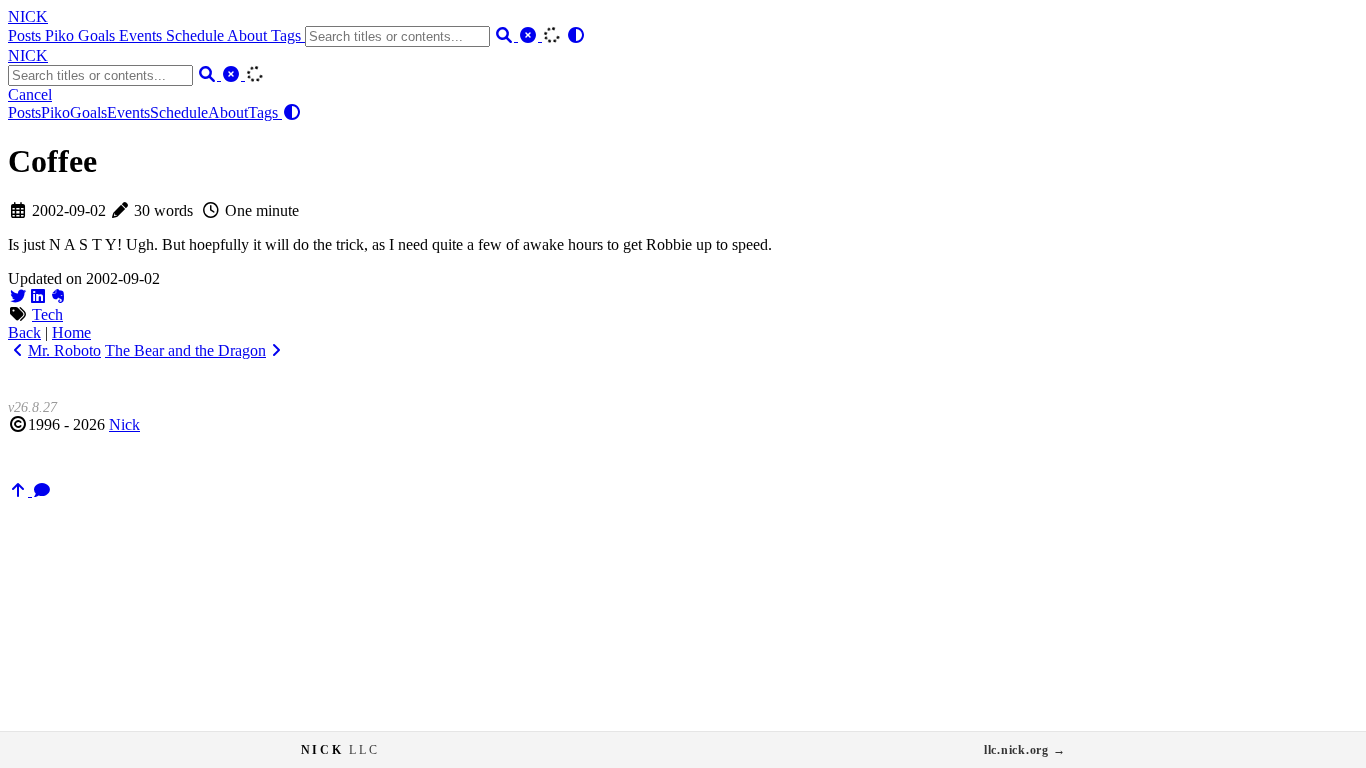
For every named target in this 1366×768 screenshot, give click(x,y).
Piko (61, 35)
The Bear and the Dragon (185, 350)
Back (24, 332)
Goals (98, 35)
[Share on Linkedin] (38, 296)
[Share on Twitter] (18, 296)
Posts (26, 35)
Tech (47, 314)
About (249, 35)
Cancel (30, 94)
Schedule (196, 35)
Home (71, 332)
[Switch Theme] (576, 35)
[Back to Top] (20, 490)
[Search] (506, 35)
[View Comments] (42, 490)
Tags (288, 35)
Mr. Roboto (64, 350)
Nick (124, 424)
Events (142, 35)
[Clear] (530, 35)
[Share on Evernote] (58, 296)
